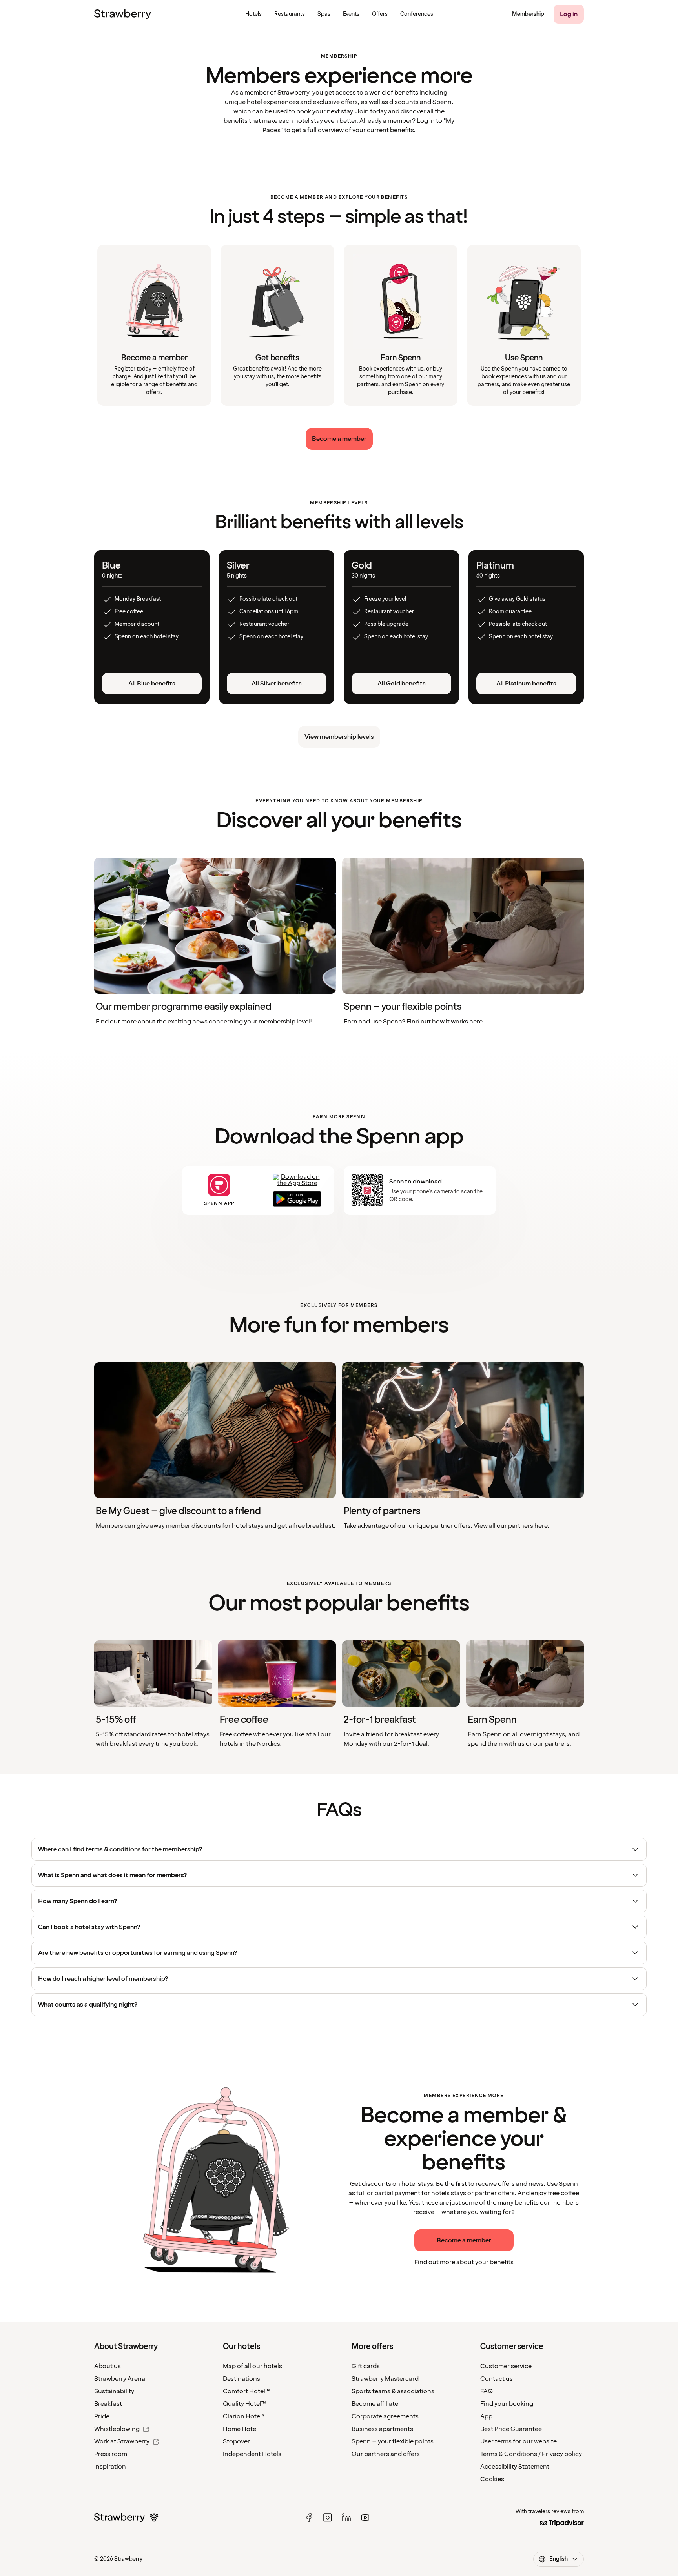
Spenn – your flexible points (393, 2441)
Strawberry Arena (120, 2379)
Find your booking (507, 2404)
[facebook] (309, 2518)
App (486, 2416)
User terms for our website (519, 2441)
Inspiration (110, 2467)
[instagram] (328, 2518)
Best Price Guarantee (511, 2429)
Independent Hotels (252, 2454)
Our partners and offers (386, 2454)
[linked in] (346, 2518)
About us (108, 2366)
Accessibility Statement (515, 2467)
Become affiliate (375, 2404)
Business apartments (382, 2429)
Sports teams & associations (393, 2391)
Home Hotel (240, 2429)
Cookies (492, 2479)
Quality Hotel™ (244, 2404)
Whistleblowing (117, 2429)
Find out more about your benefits (464, 2262)
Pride (102, 2416)
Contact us (497, 2379)
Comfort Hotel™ (246, 2391)
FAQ (487, 2391)
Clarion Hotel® (244, 2416)
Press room (111, 2454)
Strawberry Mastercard (385, 2379)
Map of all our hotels (252, 2366)
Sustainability (114, 2391)
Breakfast (108, 2404)
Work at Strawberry (122, 2441)
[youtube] (365, 2518)
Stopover (236, 2441)
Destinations (241, 2379)
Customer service (506, 2366)
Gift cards (366, 2366)
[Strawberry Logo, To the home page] (123, 14)
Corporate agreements (385, 2416)
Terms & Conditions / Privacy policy (531, 2454)
